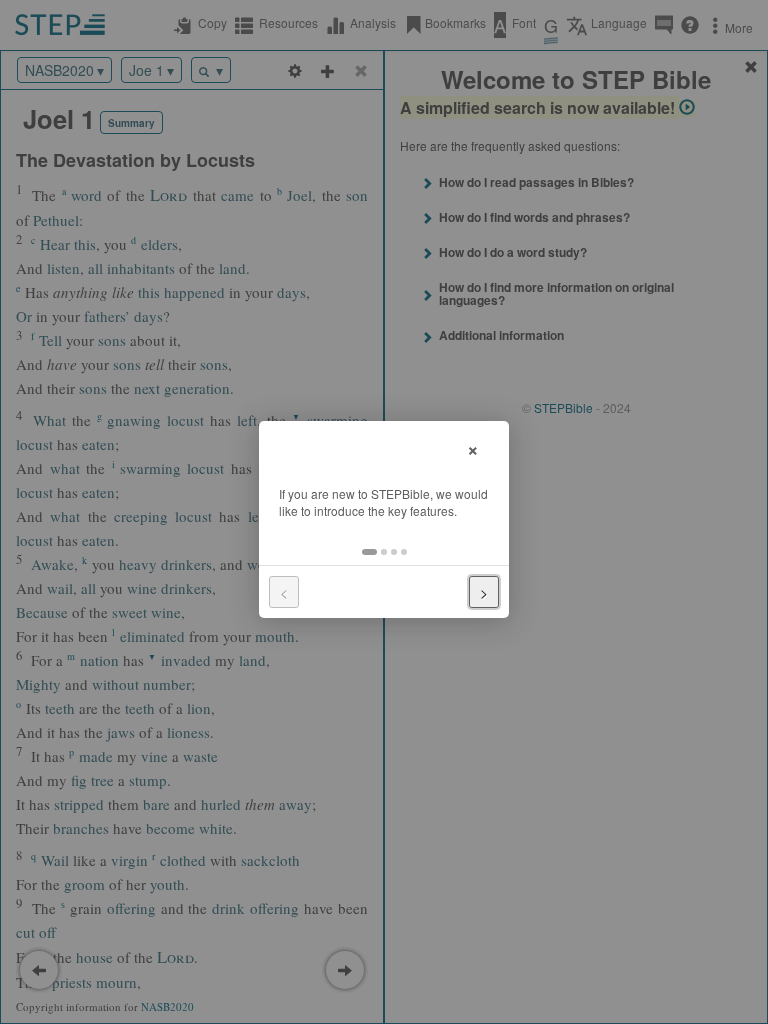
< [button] (284, 592)
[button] (369, 552)
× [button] (473, 447)
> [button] (484, 592)
